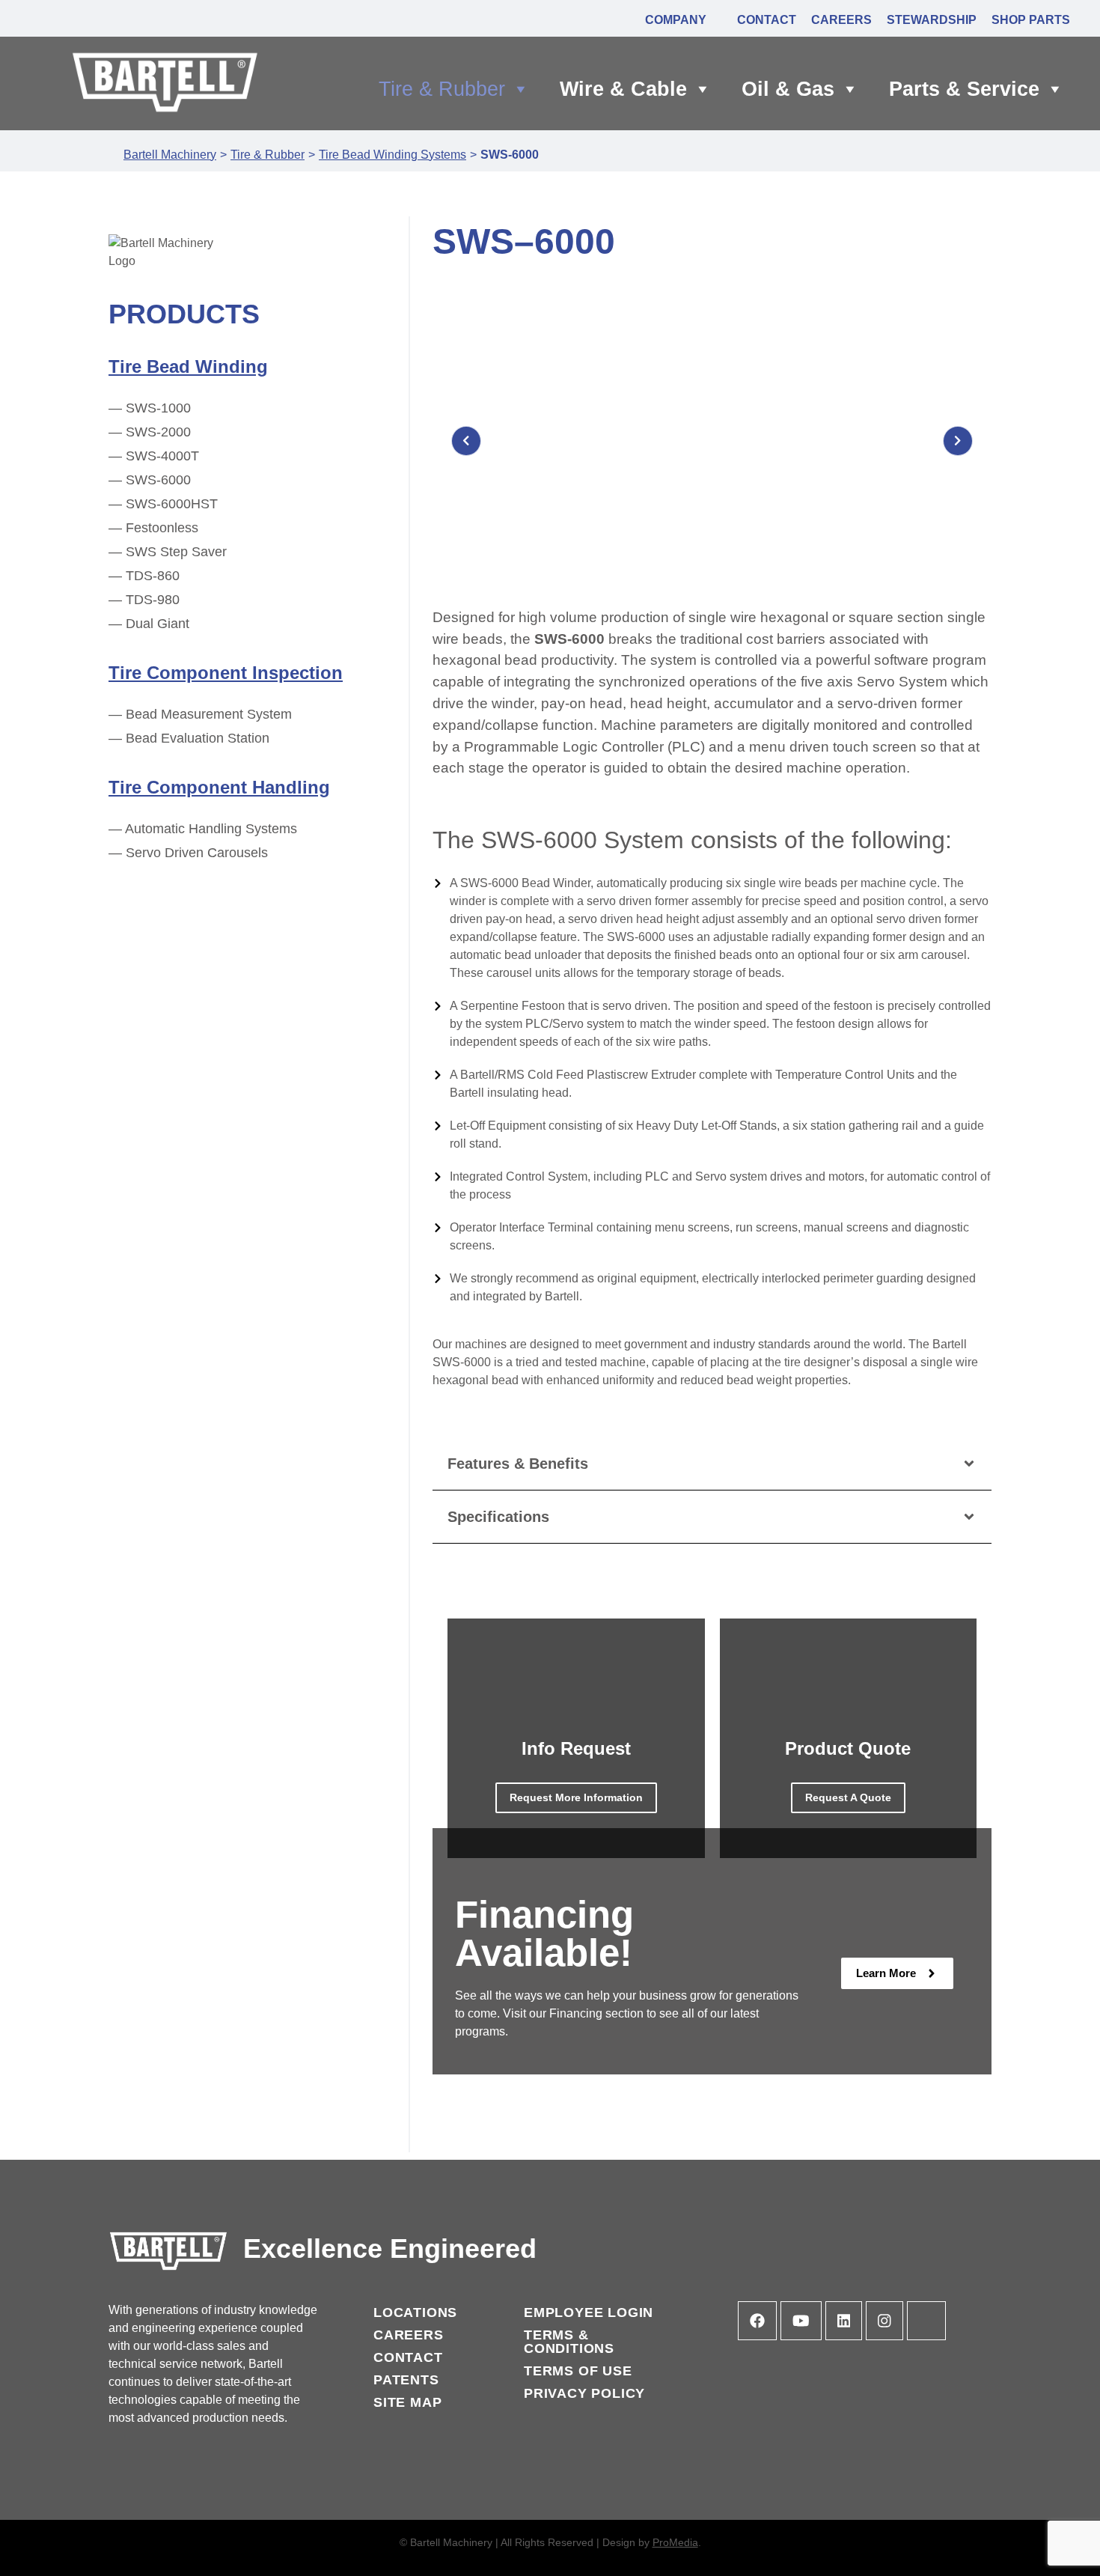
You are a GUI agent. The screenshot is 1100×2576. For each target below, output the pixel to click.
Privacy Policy (584, 2393)
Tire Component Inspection (226, 673)
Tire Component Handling (219, 787)
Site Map (407, 2402)
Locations (415, 2312)
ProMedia (675, 2542)
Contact (408, 2357)
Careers (409, 2335)
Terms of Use (578, 2371)
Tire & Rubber (442, 89)
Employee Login (589, 2312)
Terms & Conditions (569, 2342)
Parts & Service (964, 89)
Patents (406, 2380)
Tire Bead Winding (188, 366)
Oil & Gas (788, 89)
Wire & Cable (623, 89)
